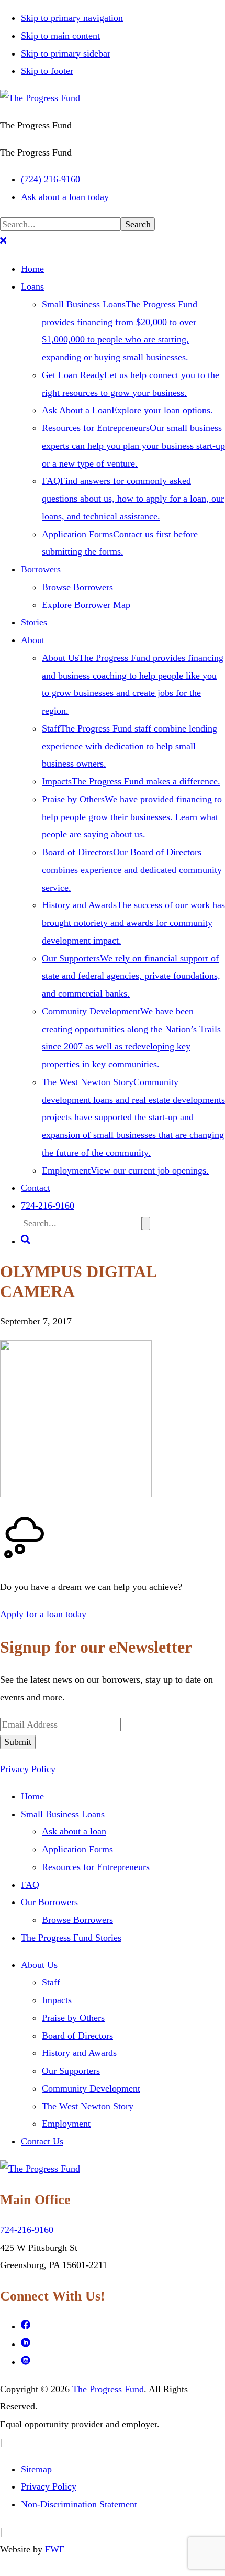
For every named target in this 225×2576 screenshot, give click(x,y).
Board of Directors (77, 2036)
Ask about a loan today (65, 197)
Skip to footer (47, 71)
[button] (3, 242)
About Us (39, 1965)
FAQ (30, 1885)
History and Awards (79, 2053)
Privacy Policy (28, 1769)
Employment (66, 2124)
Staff (51, 1982)
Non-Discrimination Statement (79, 2504)
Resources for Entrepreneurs (96, 1867)
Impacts (57, 2000)
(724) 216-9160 (50, 179)
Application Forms (77, 1849)
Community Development (91, 2088)
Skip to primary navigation (72, 18)
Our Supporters (71, 2071)
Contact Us (42, 2141)
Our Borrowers (49, 1902)
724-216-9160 (27, 2230)
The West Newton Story (88, 2106)
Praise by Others (73, 2018)
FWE (55, 2549)
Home (32, 1796)
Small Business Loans (63, 1814)
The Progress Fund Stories (71, 1938)
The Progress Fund (108, 2389)
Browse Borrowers (77, 1920)
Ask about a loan (74, 1831)
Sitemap (36, 2469)
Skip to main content (60, 36)
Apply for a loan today (43, 1614)
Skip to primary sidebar (66, 53)
